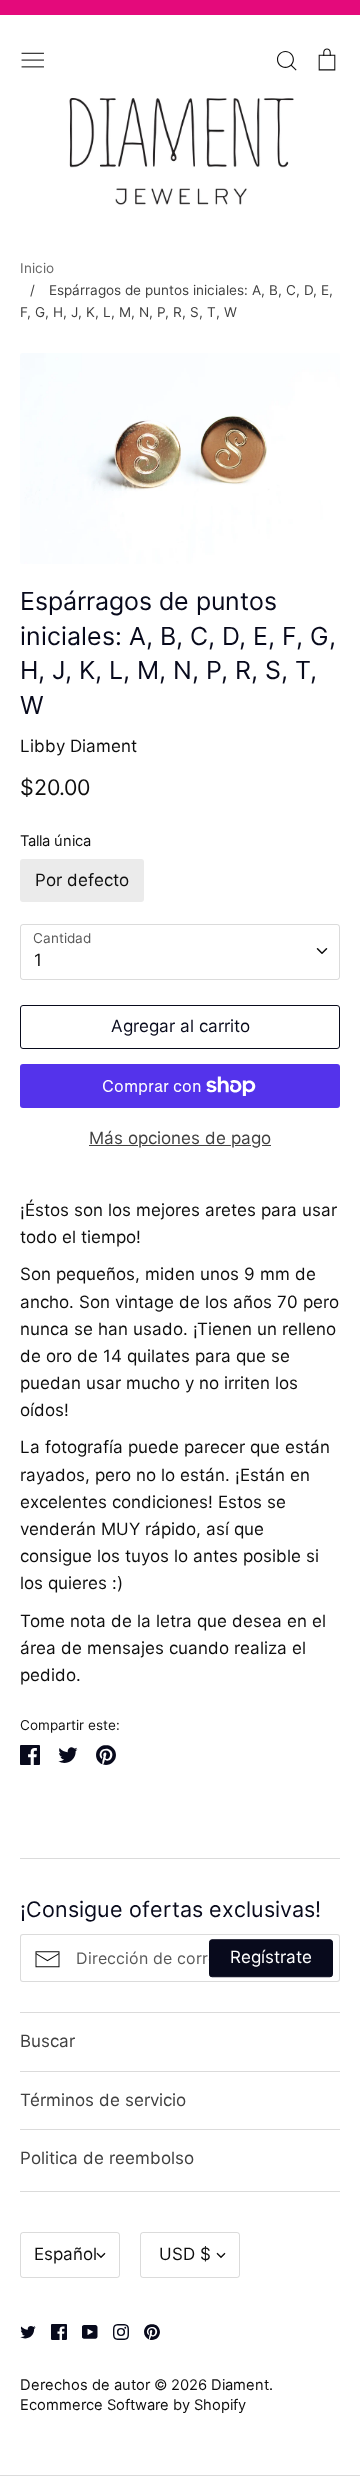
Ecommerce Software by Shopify (133, 2405)
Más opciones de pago (180, 1138)
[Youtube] (82, 2331)
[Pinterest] (144, 2331)
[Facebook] (51, 2331)
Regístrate (271, 1958)
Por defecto (82, 880)
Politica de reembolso (107, 2158)
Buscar (47, 2041)
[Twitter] (20, 2331)
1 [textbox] (38, 960)
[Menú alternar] (33, 58)
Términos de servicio (103, 2100)
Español (65, 2254)
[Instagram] (113, 2331)
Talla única (55, 841)
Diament (240, 2385)
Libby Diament (78, 746)
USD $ (185, 2254)
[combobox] (180, 952)
